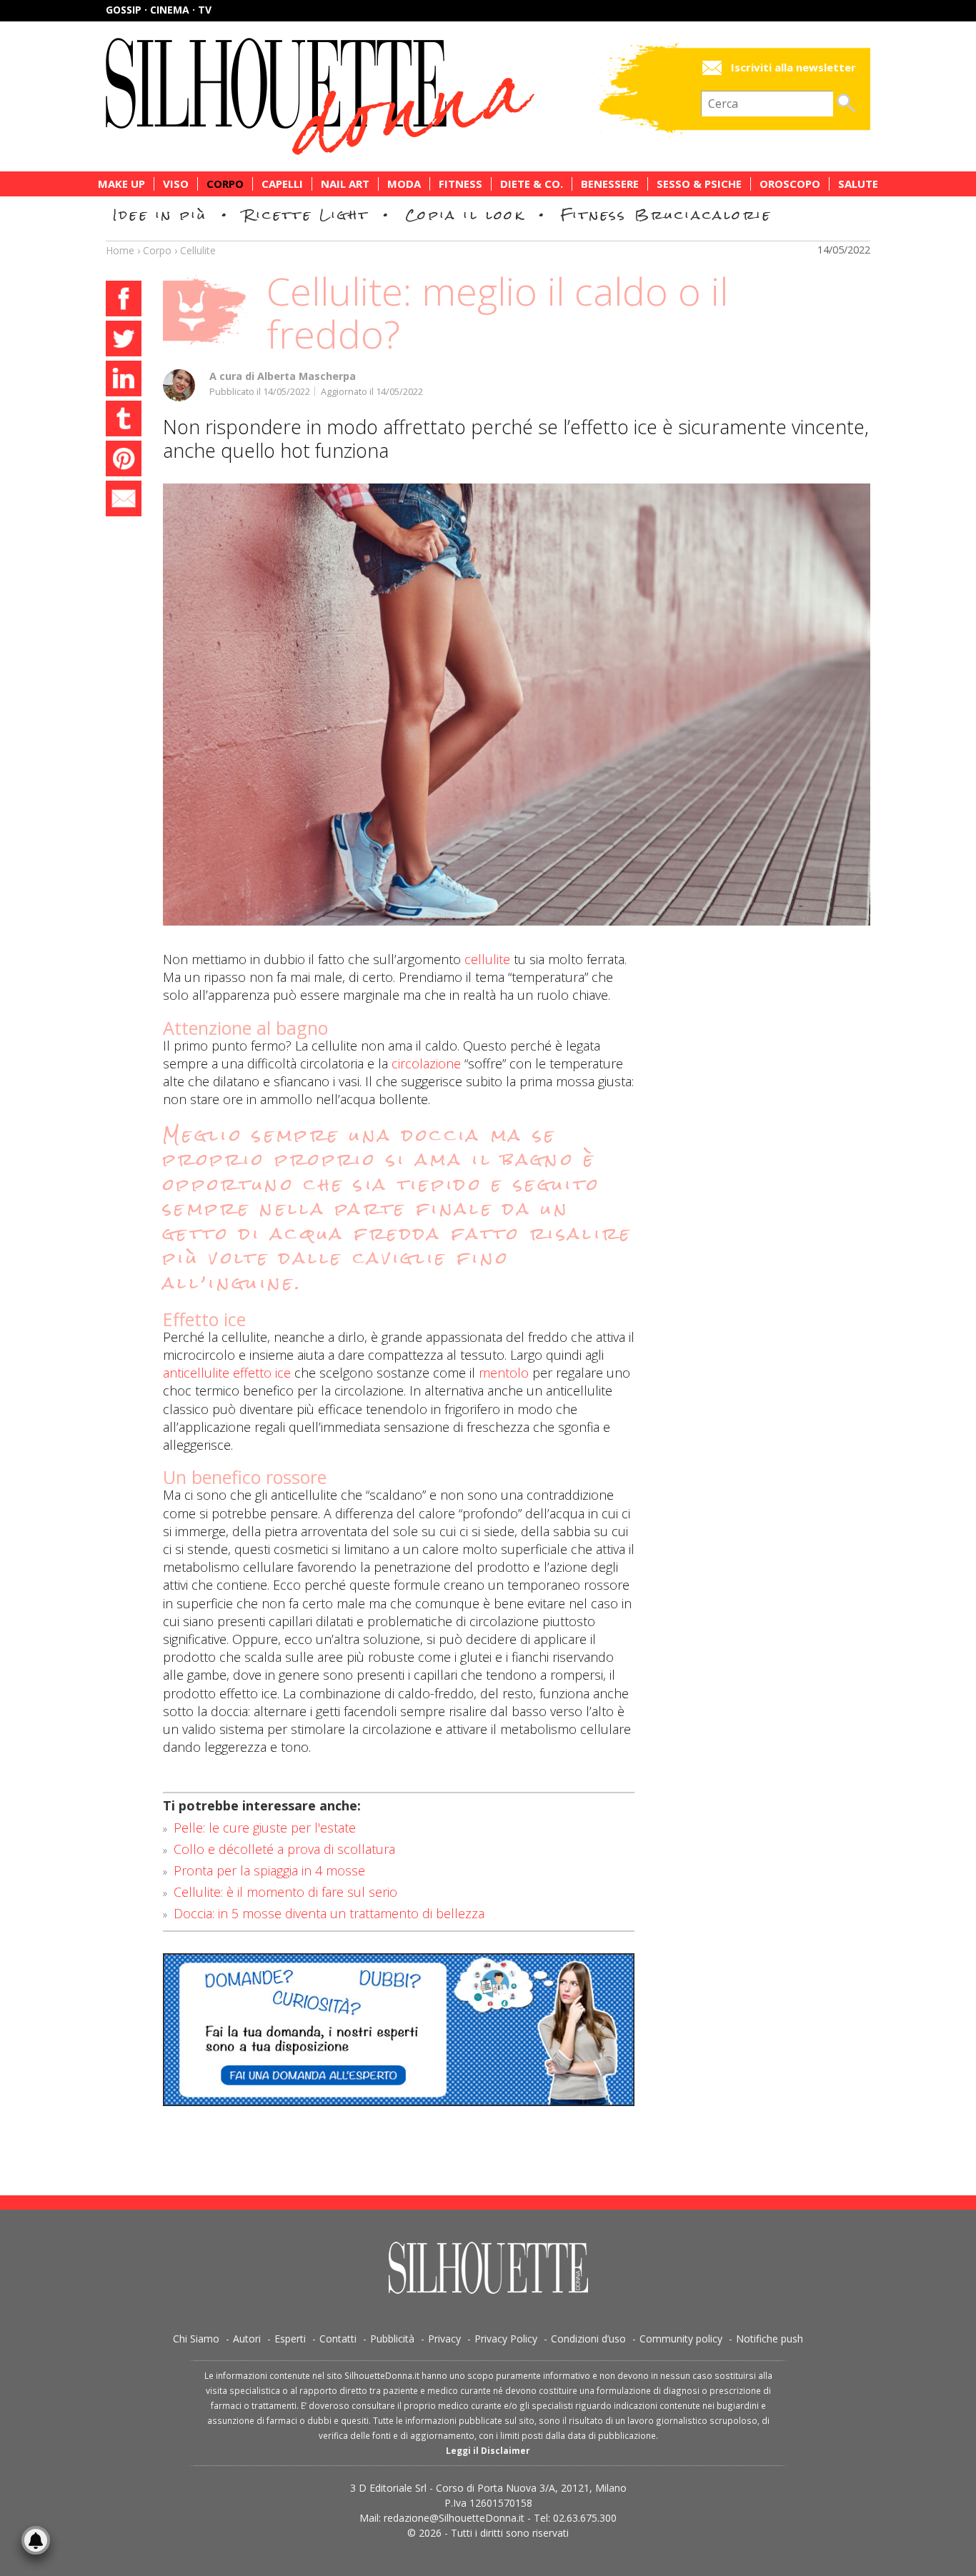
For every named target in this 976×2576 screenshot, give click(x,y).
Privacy (444, 2339)
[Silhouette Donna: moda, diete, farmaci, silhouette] (381, 96)
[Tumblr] (124, 421)
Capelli (282, 184)
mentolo (504, 1373)
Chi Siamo (196, 2339)
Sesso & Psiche (699, 184)
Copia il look (465, 215)
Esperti (290, 2339)
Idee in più (160, 215)
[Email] (124, 501)
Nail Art (345, 184)
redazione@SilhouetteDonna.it (454, 2518)
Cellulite (198, 250)
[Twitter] (124, 341)
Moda (404, 184)
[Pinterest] (124, 461)
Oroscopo (790, 184)
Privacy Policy (506, 2339)
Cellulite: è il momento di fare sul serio (285, 1892)
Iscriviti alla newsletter (793, 67)
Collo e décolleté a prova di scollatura (284, 1849)
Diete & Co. (532, 184)
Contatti (338, 2339)
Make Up (121, 184)
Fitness (460, 184)
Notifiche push (770, 2339)
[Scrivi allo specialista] (399, 2030)
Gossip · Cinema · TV (159, 10)
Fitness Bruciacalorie (666, 215)
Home (120, 250)
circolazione (426, 1063)
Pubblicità (392, 2339)
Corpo (225, 184)
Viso (176, 184)
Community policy (681, 2339)
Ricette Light (306, 215)
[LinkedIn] (124, 381)
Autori (247, 2339)
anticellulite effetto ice (227, 1373)
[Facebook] (124, 301)
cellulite (487, 959)
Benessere (610, 184)
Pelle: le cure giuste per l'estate (265, 1828)
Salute (858, 184)
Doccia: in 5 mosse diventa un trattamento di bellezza (329, 1913)
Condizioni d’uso (588, 2339)
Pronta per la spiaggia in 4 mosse (269, 1870)
